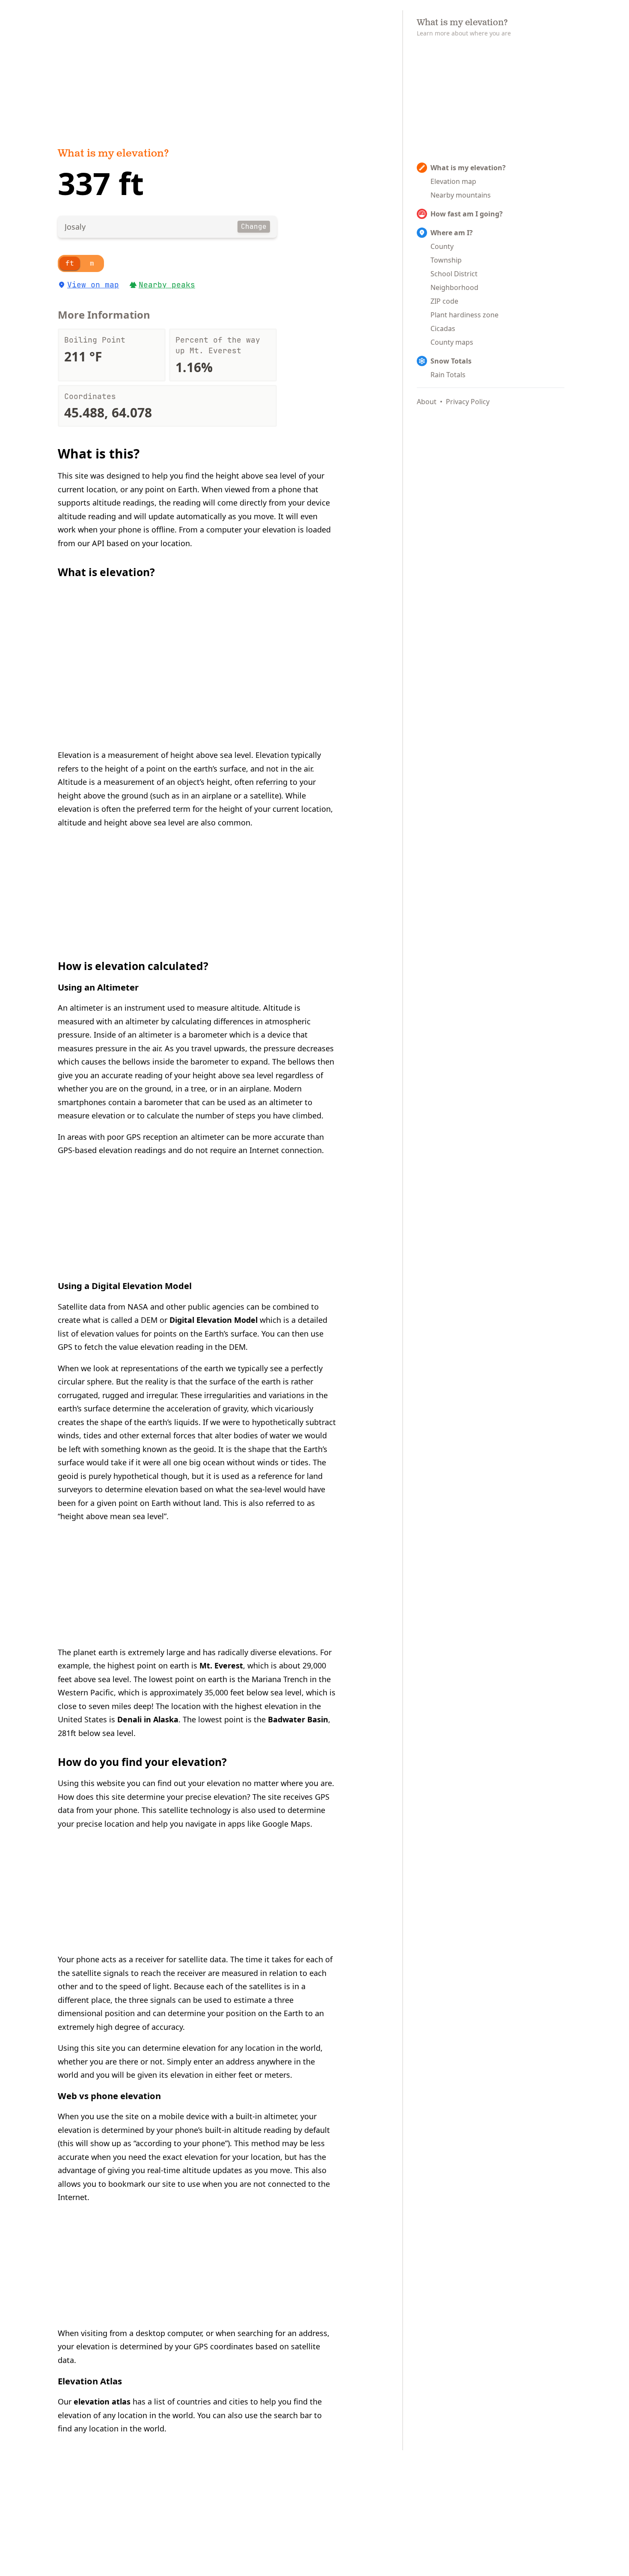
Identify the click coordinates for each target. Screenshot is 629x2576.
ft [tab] (70, 263)
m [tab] (92, 263)
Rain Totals (448, 375)
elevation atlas (102, 2402)
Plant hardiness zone (464, 315)
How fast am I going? (467, 214)
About (427, 402)
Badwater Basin (298, 1719)
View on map (93, 285)
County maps (452, 342)
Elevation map (453, 181)
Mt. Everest (221, 1665)
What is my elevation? (113, 154)
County (442, 246)
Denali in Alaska (148, 1719)
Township (446, 260)
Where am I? (452, 233)
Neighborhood (454, 287)
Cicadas (443, 328)
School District (454, 274)
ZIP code (444, 301)
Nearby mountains (461, 195)
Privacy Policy (468, 402)
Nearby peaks (167, 285)
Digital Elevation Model (214, 1320)
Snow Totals (451, 361)
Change (254, 226)
